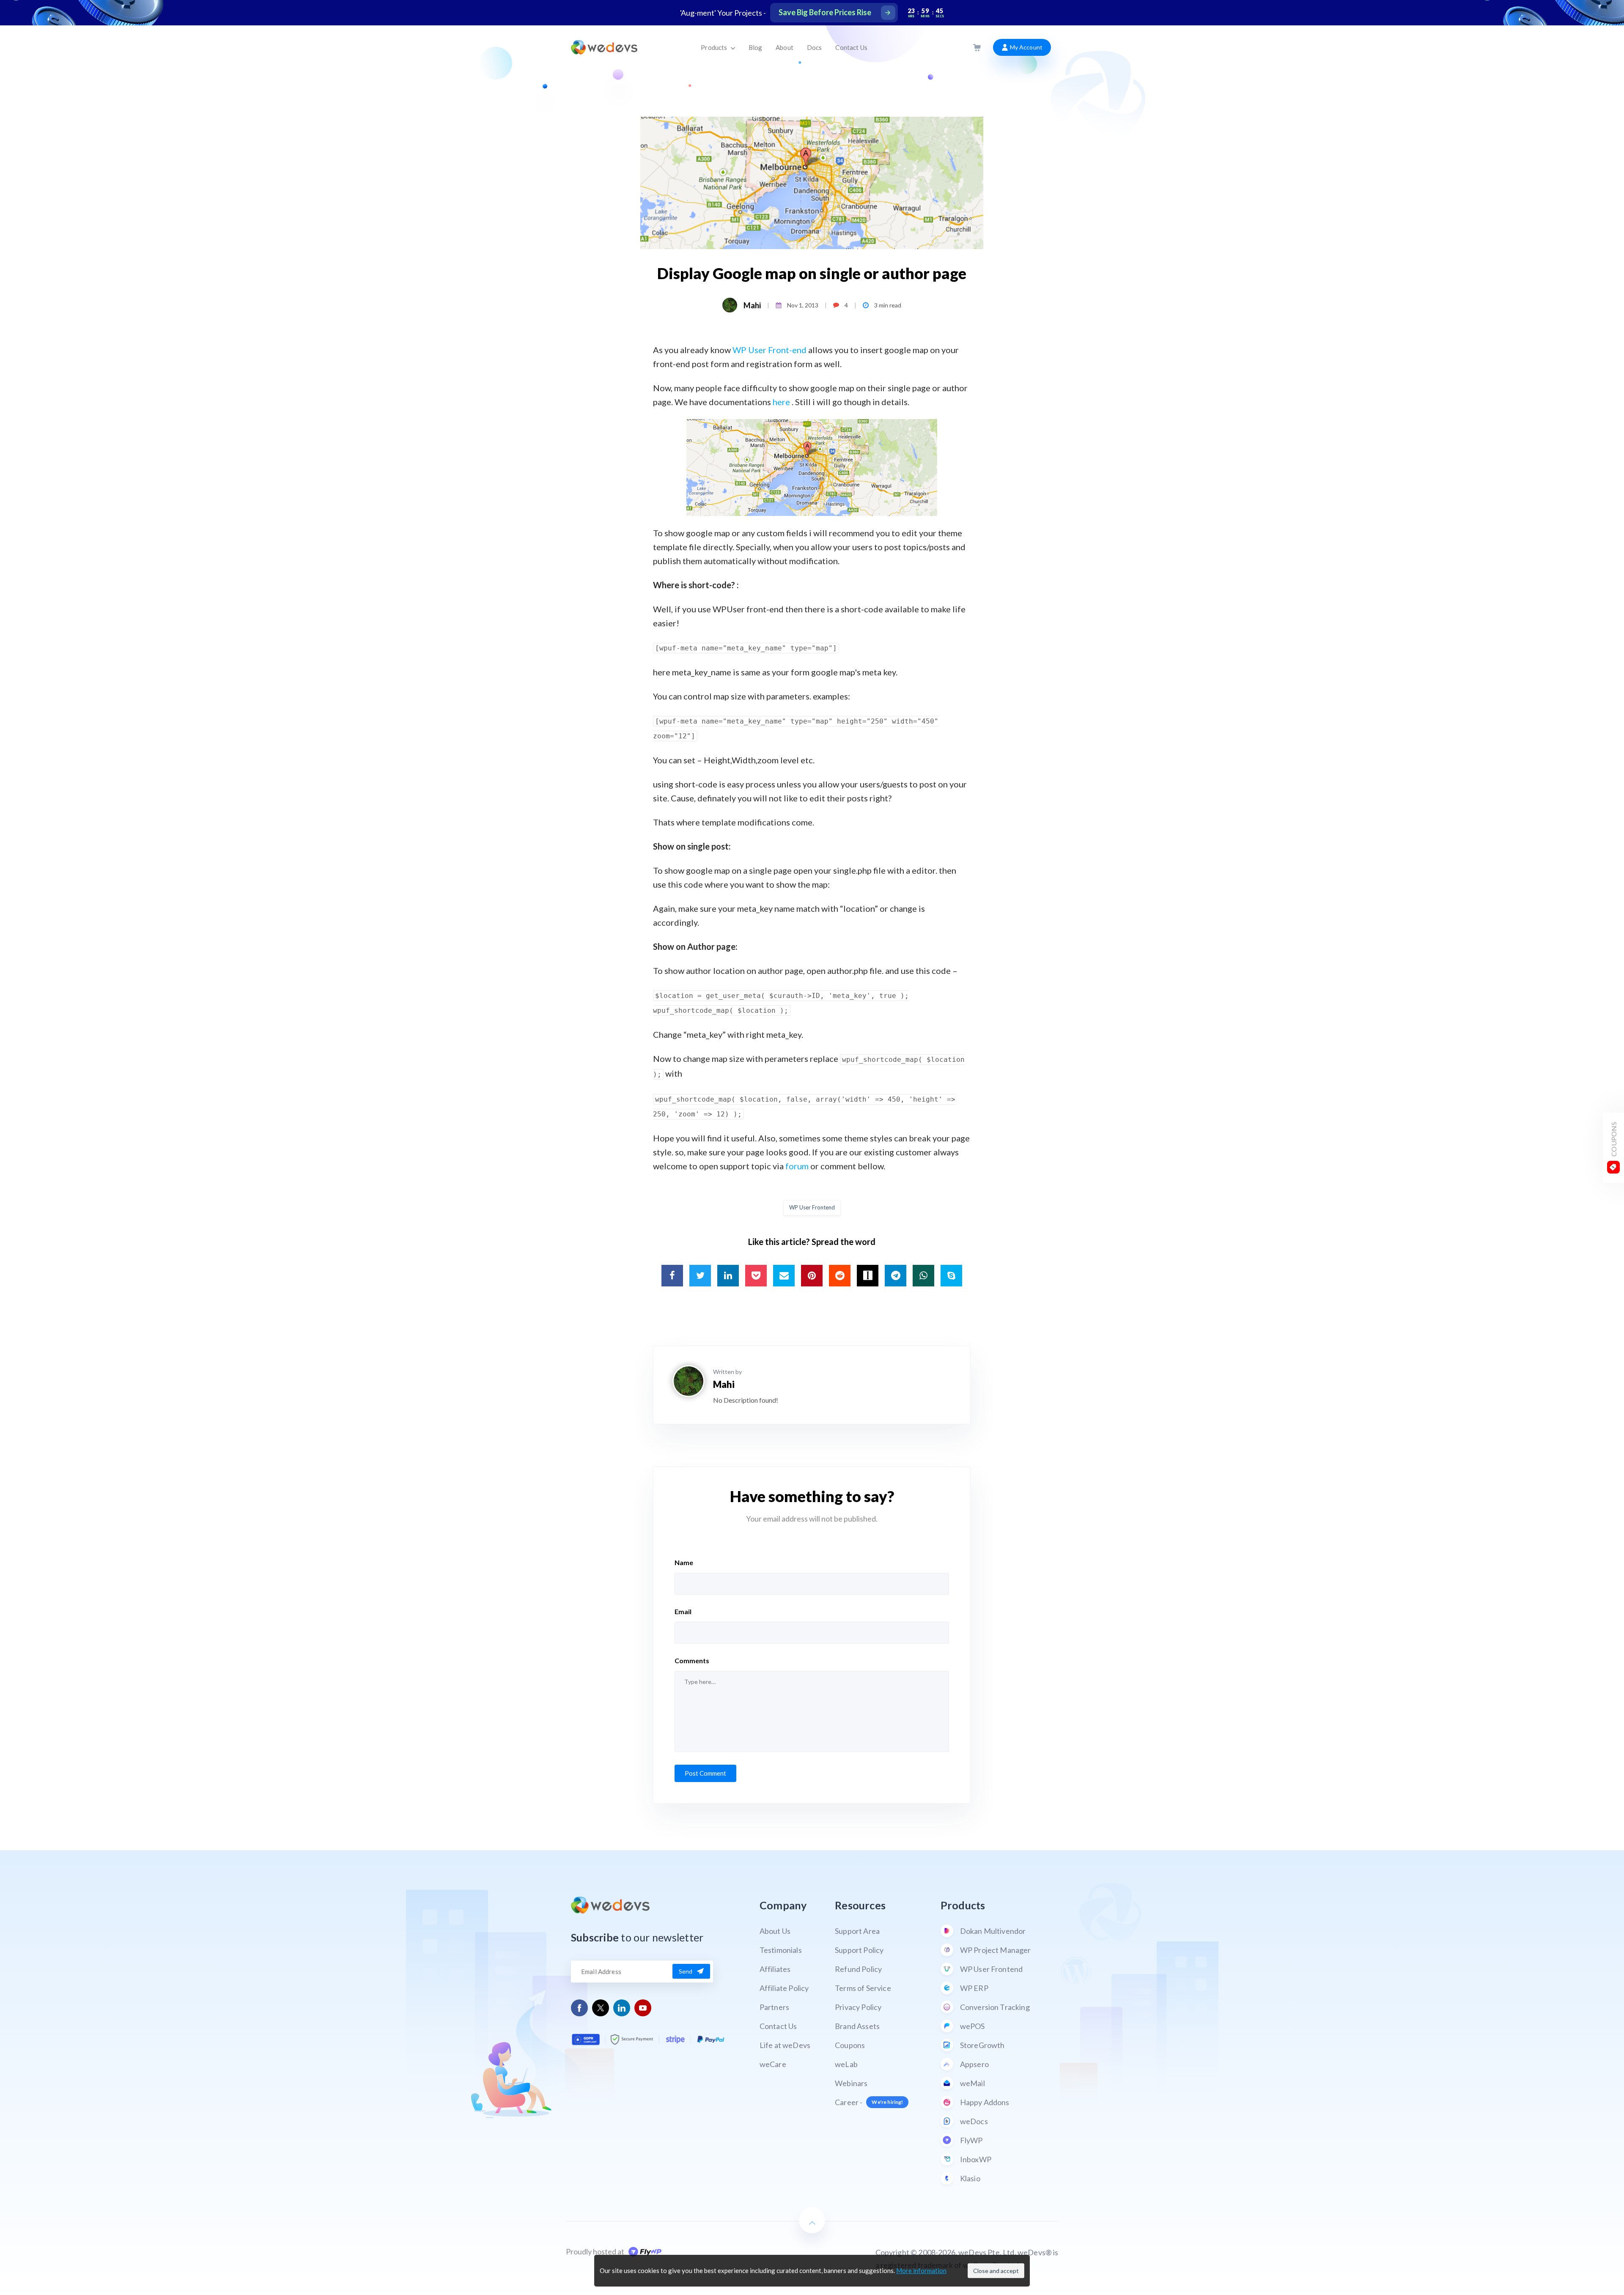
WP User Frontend (812, 1207)
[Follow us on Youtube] (643, 2008)
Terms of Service (863, 1988)
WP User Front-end (769, 350)
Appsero (974, 2064)
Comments (692, 1660)
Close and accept (996, 2271)
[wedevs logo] (604, 47)
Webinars (851, 2083)
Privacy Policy (858, 2007)
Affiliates (775, 1969)
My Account (1025, 47)
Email (683, 1611)
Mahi (752, 305)
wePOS (972, 2026)
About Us (775, 1931)
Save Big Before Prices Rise (825, 12)
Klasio (970, 2178)
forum (797, 1166)
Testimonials (781, 1950)
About (785, 47)
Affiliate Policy (784, 1988)
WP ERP (974, 1988)
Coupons (850, 2045)
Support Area (857, 1931)
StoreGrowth (982, 2045)
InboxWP (976, 2159)
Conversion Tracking (995, 2007)
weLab (846, 2064)
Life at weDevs (785, 2045)
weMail (972, 2083)
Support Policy (859, 1950)
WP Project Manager (996, 1950)
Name (684, 1562)
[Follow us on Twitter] (601, 2008)
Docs (815, 47)
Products (715, 47)
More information (921, 2270)
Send (686, 1971)
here (781, 402)
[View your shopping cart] (977, 48)
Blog (756, 47)
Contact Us (851, 47)
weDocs (974, 2121)
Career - (869, 2102)
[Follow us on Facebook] (580, 2008)
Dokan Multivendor (993, 1931)
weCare (773, 2064)
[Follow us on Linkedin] (622, 2008)
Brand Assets (857, 2026)
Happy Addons (985, 2102)
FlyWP (971, 2140)
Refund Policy (858, 1969)
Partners (774, 2007)
